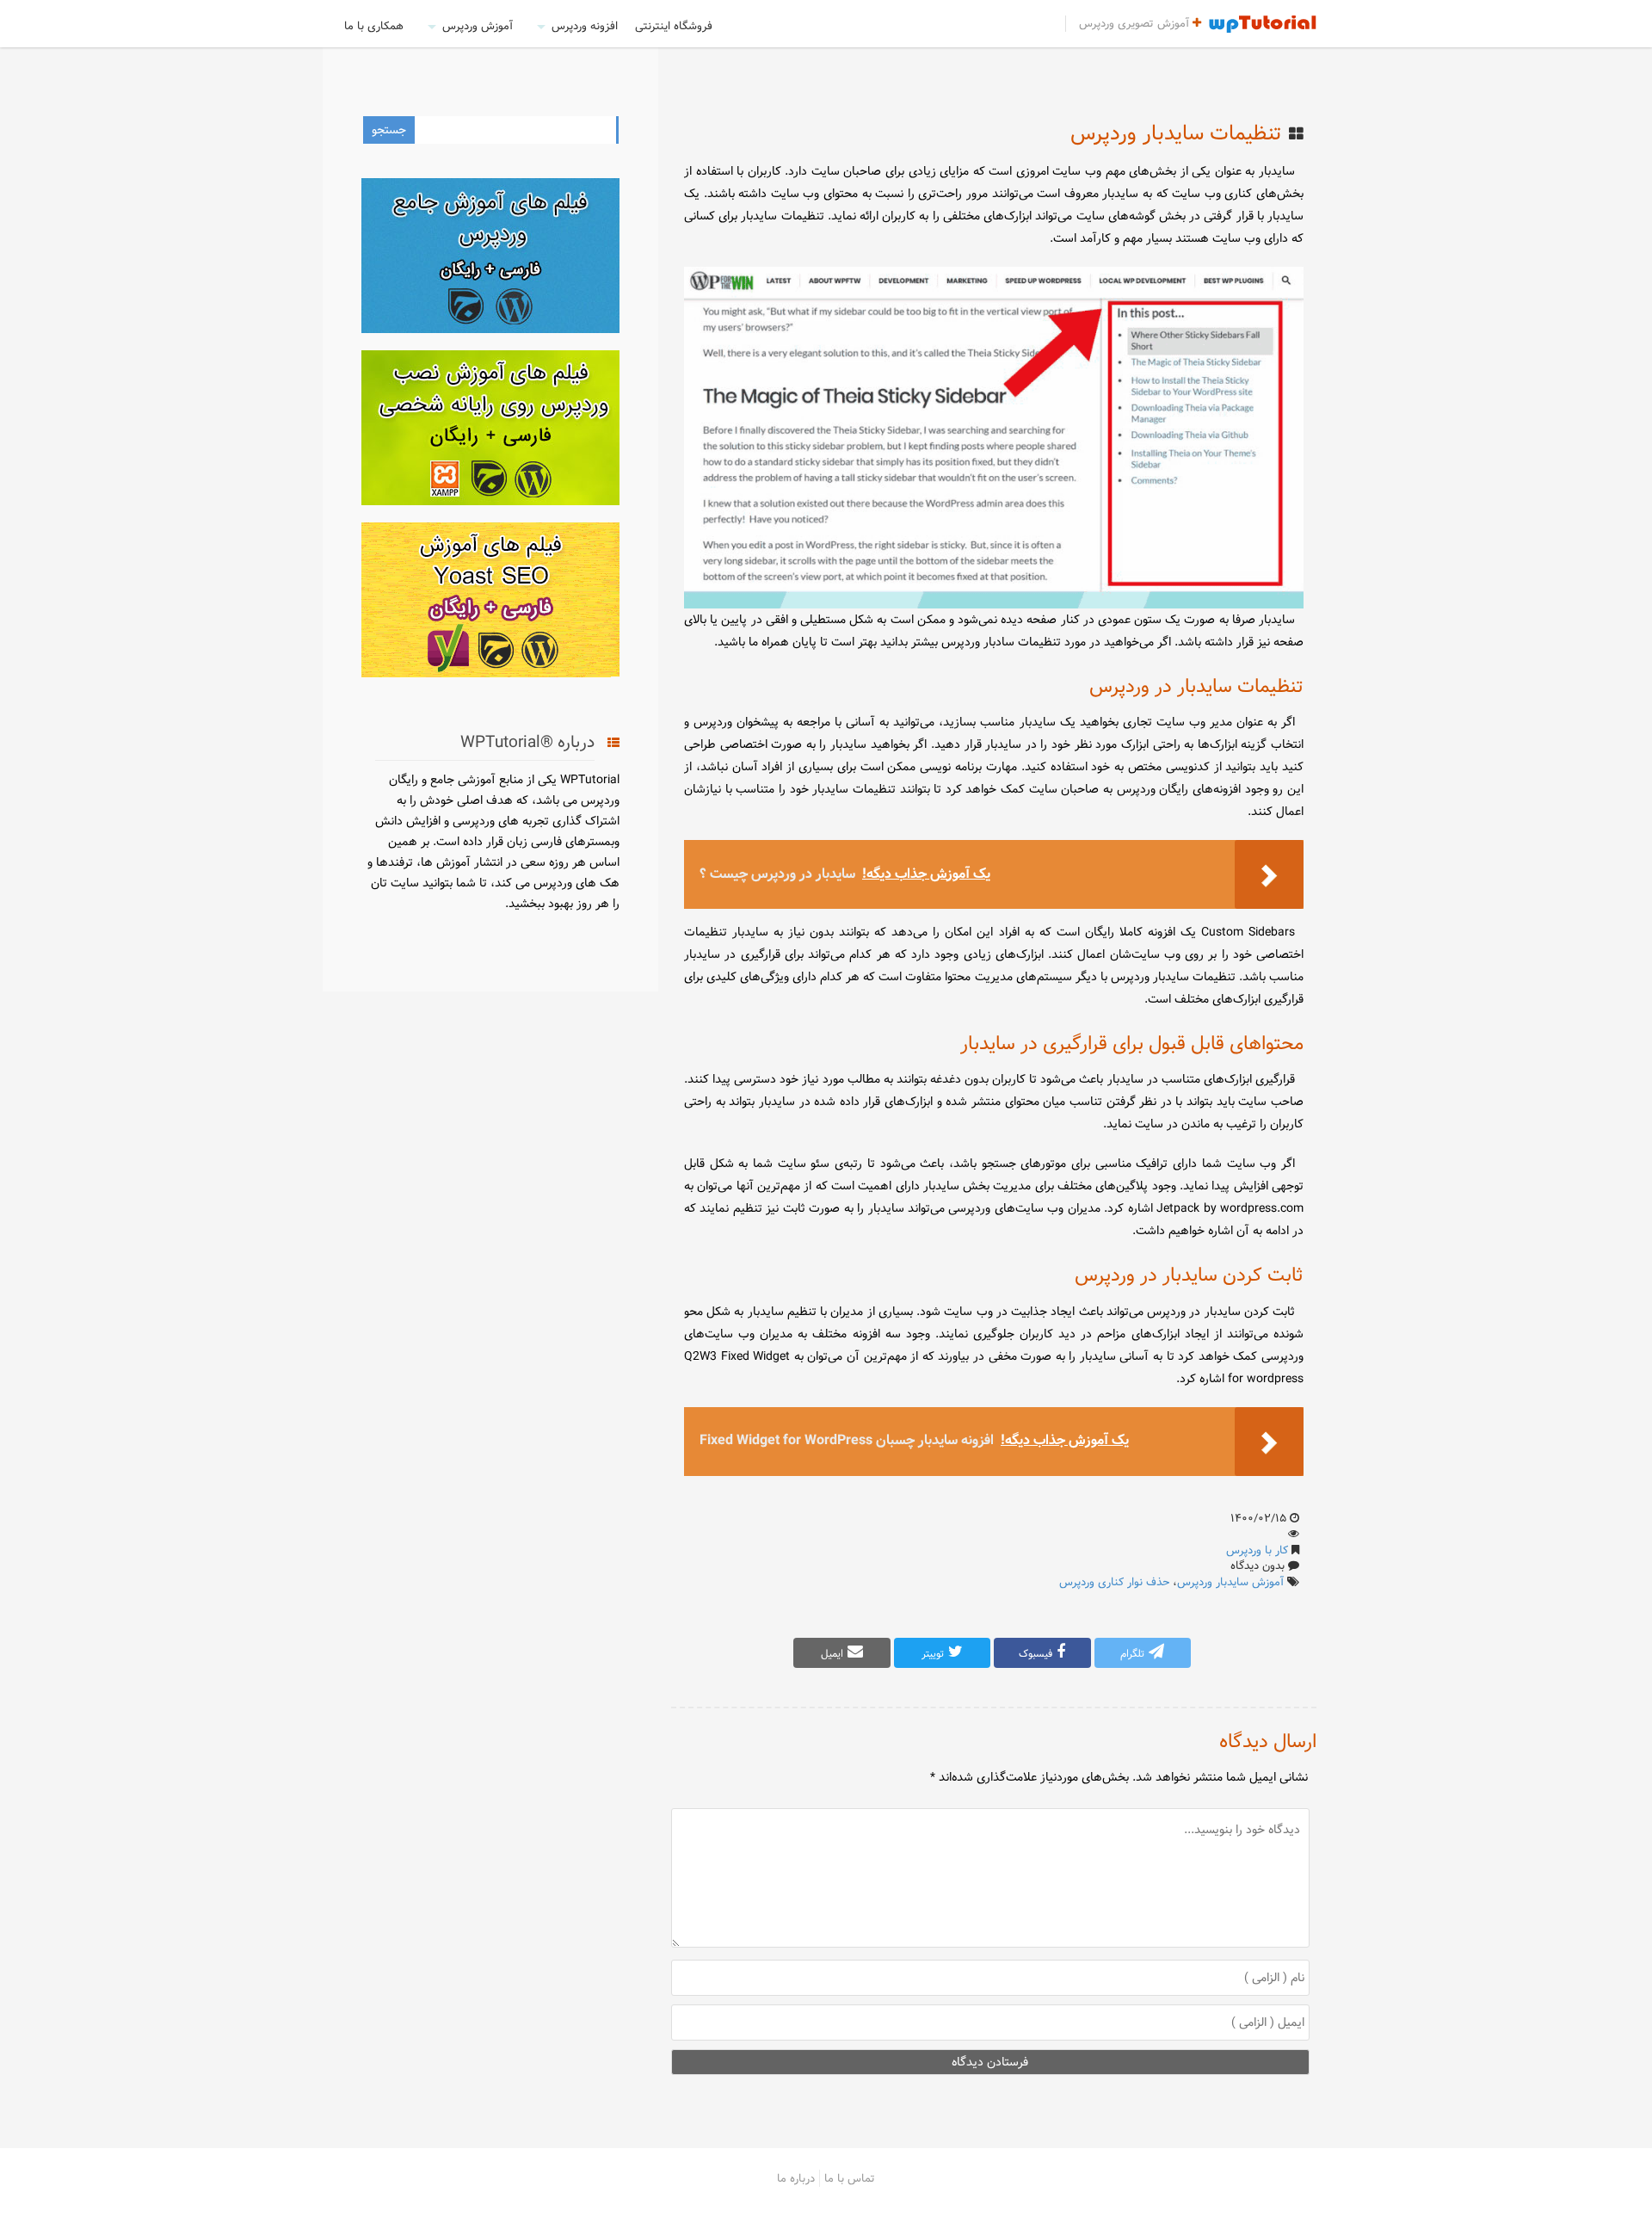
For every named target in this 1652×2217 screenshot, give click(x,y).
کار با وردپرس (1257, 1550)
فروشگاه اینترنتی (674, 26)
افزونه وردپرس (585, 26)
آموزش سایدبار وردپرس (1230, 1582)
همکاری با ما (374, 26)
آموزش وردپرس (478, 26)
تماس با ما (850, 2178)
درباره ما (796, 2178)
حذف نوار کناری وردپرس (1114, 1582)
